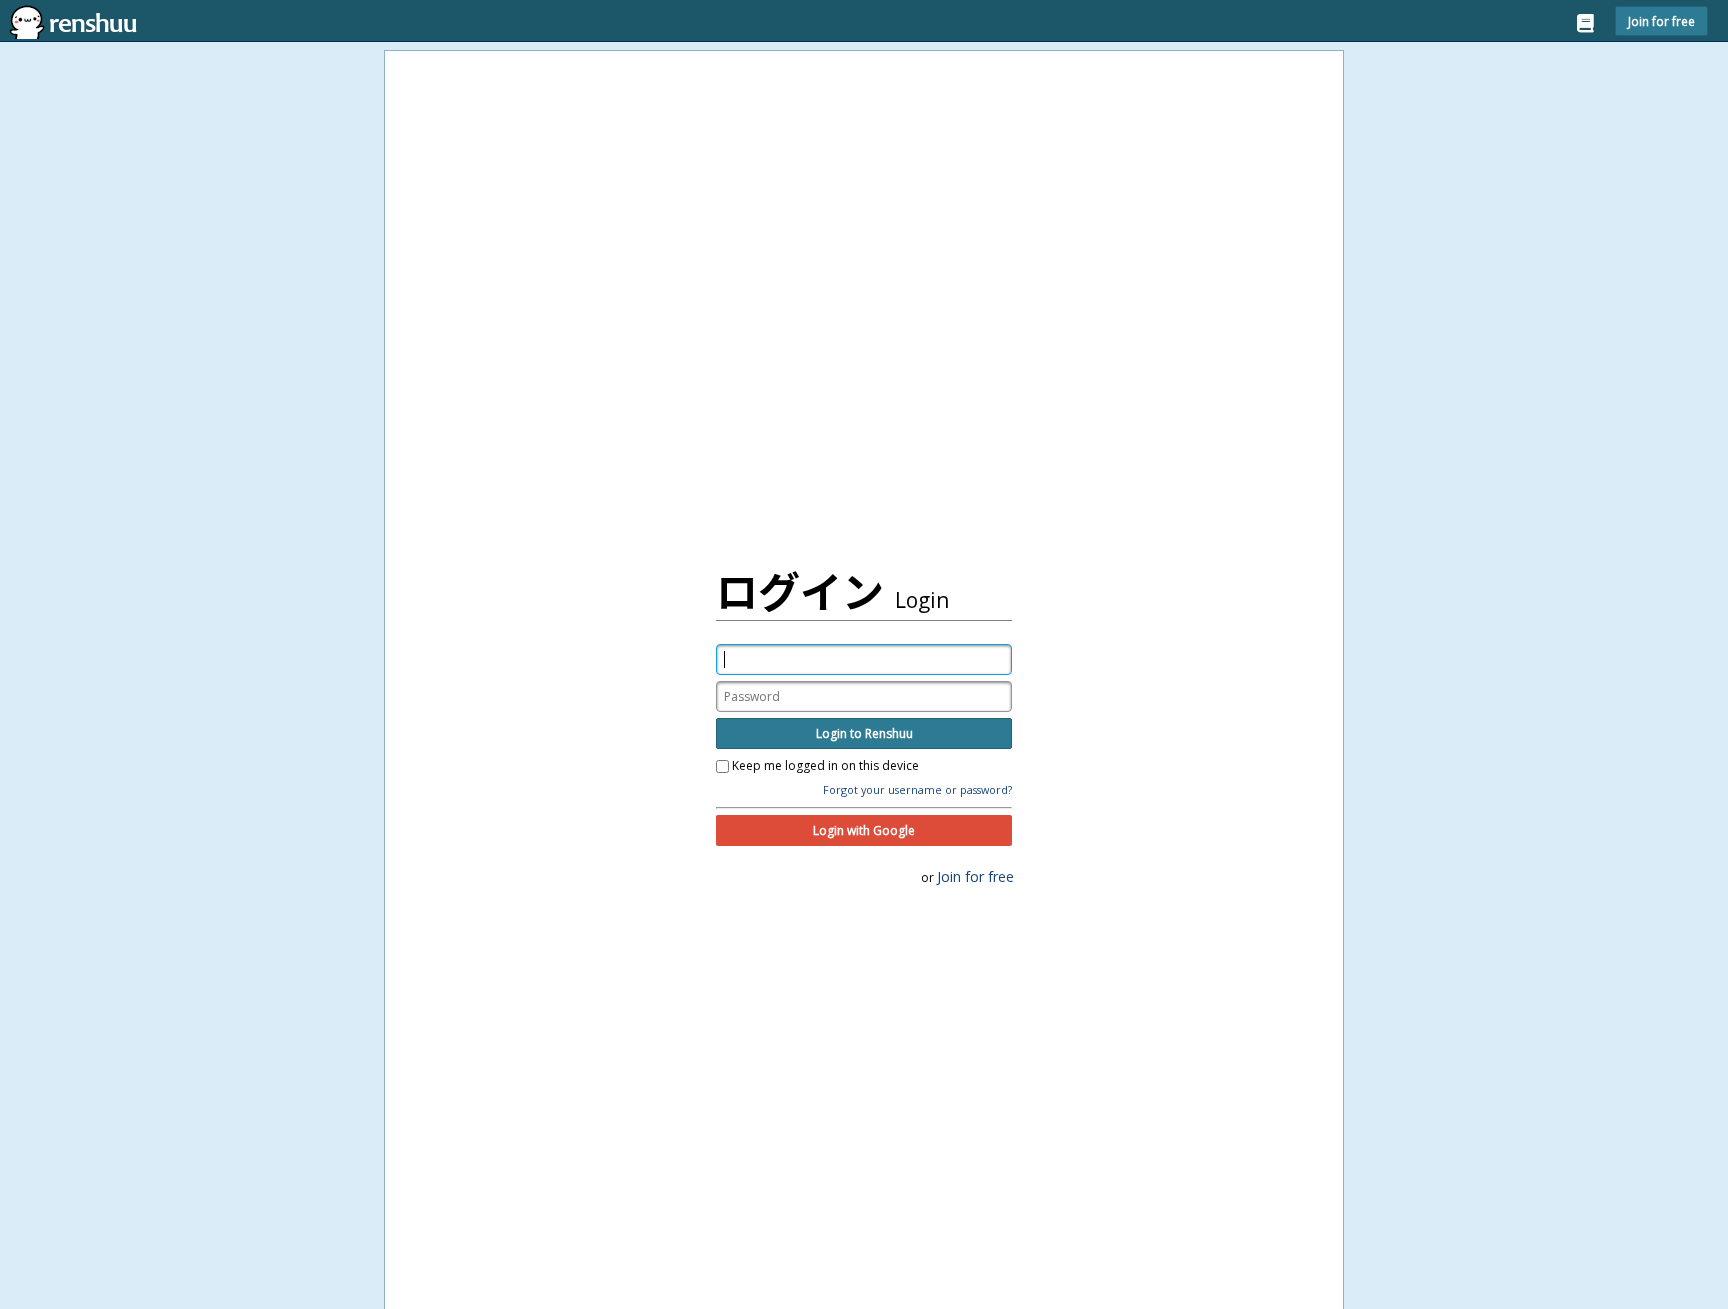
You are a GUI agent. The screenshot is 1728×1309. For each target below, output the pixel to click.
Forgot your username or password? (917, 789)
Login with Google (864, 830)
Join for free (1661, 21)
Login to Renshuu (864, 733)
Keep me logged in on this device (824, 766)
